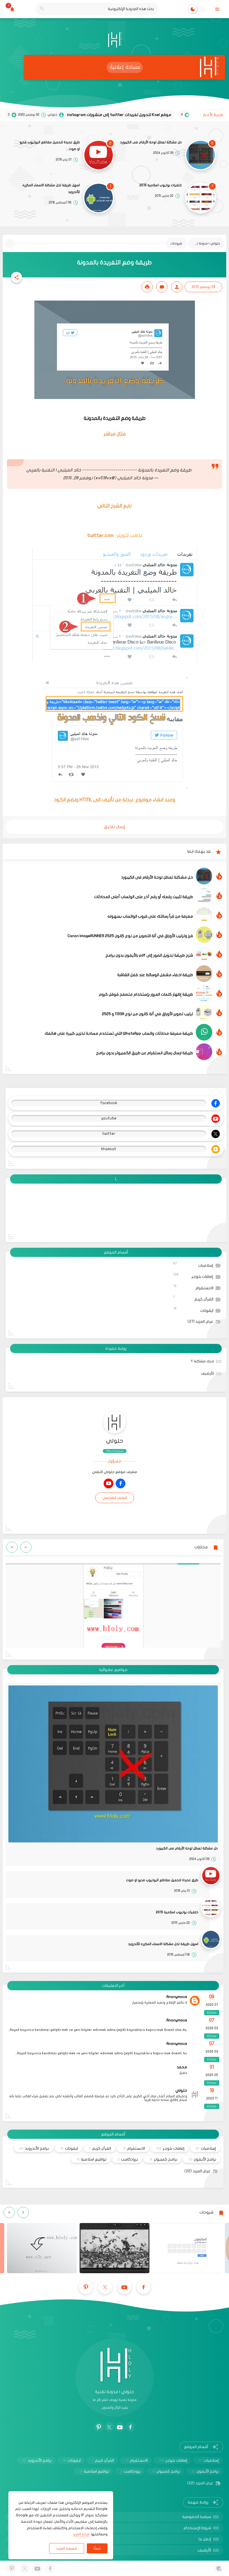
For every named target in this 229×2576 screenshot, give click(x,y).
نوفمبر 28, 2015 (78, 478)
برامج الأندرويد (34, 2148)
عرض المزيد (200, 1322)
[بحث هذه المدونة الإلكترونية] (42, 9)
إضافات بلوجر (193, 1276)
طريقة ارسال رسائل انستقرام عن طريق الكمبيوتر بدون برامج (145, 1053)
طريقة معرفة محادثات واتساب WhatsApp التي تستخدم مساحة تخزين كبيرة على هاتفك (119, 1033)
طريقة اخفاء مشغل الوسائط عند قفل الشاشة (155, 975)
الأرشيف (207, 1373)
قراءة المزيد (81, 2534)
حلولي (115, 1441)
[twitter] (105, 2287)
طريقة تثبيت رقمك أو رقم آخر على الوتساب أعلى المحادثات (144, 897)
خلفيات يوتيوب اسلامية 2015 (161, 185)
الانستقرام (193, 1287)
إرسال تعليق (115, 827)
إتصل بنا (205, 2539)
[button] (16, 277)
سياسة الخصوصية (197, 2517)
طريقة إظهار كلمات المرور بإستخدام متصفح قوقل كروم (146, 994)
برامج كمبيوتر (163, 2159)
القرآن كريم (193, 1298)
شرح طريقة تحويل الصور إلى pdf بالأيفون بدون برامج (149, 955)
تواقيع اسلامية (91, 2159)
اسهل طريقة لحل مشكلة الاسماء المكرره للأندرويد (51, 188)
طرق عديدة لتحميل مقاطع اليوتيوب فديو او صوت (50, 146)
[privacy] (219, 2568)
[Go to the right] (12, 1547)
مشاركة (212, 2013)
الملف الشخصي (115, 1498)
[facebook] (121, 1483)
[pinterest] (86, 2287)
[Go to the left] (26, 1547)
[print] (147, 287)
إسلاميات (193, 1265)
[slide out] (217, 9)
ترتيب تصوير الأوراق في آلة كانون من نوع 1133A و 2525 (147, 1014)
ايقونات (193, 1310)
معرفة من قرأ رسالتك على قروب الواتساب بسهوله (150, 916)
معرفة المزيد (67, 2548)
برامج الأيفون (202, 2159)
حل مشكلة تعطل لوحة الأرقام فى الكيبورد (151, 142)
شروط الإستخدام (197, 2528)
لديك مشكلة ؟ (202, 1361)
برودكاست (128, 2159)
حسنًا (97, 2548)
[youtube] (108, 1483)
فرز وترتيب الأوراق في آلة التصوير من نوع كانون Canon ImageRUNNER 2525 (130, 936)
